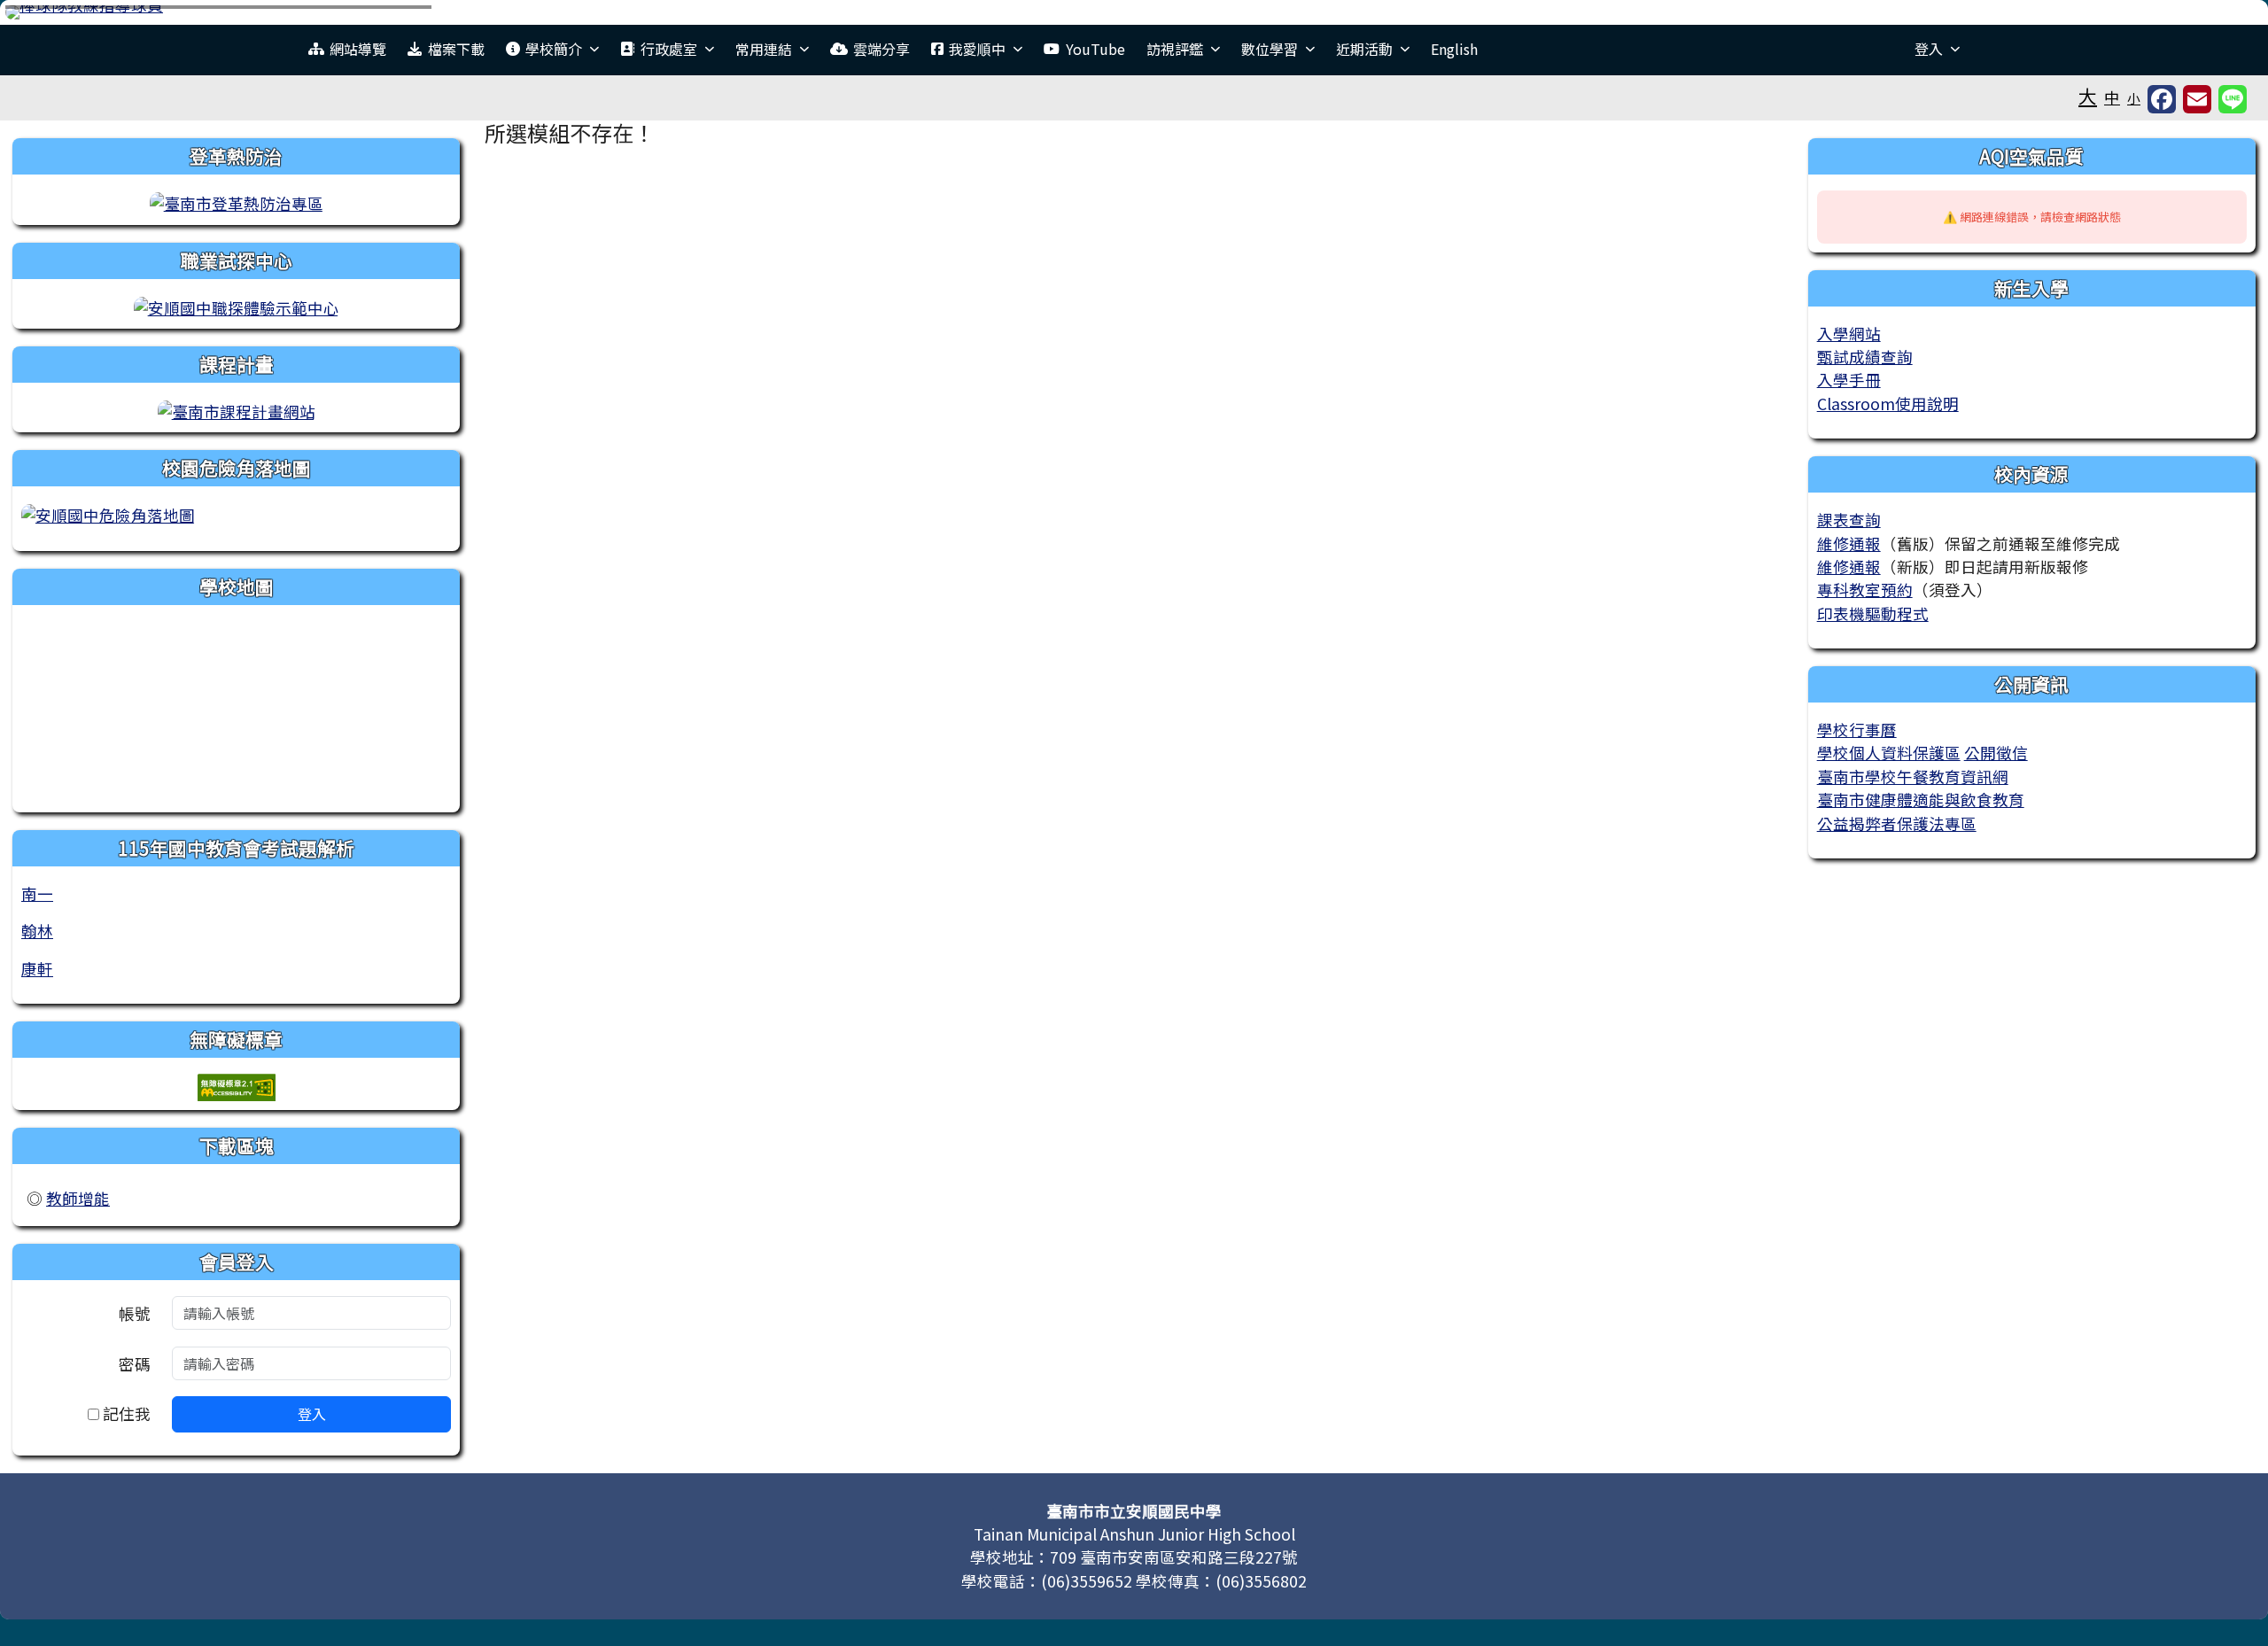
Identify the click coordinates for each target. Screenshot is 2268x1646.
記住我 (125, 1413)
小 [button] (2134, 98)
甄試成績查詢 (1865, 357)
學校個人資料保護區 (1889, 753)
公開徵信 (1996, 753)
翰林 (37, 931)
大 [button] (2088, 96)
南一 (37, 893)
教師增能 (78, 1198)
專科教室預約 (1865, 590)
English (1454, 49)
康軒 (37, 969)
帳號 (135, 1313)
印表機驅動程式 (1873, 613)
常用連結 (764, 49)
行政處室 (669, 49)
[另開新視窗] (237, 202)
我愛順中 (977, 49)
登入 (1929, 49)
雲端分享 (882, 49)
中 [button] (2112, 97)
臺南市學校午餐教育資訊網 (1913, 776)
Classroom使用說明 (1888, 404)
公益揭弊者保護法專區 (1897, 823)
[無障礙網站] (237, 1085)
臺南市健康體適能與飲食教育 (1921, 800)
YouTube (1095, 49)
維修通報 (1849, 543)
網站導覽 (358, 49)
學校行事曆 (1857, 730)
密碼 (135, 1364)
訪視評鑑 (1175, 49)
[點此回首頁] (1134, 12)
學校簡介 (554, 49)
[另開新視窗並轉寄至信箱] (2197, 99)
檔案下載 (456, 49)
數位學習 (1270, 49)
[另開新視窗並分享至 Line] (2233, 99)
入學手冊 (1849, 380)
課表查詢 (1849, 520)
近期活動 (1364, 49)
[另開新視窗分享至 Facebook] (2162, 99)
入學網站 (1849, 334)
